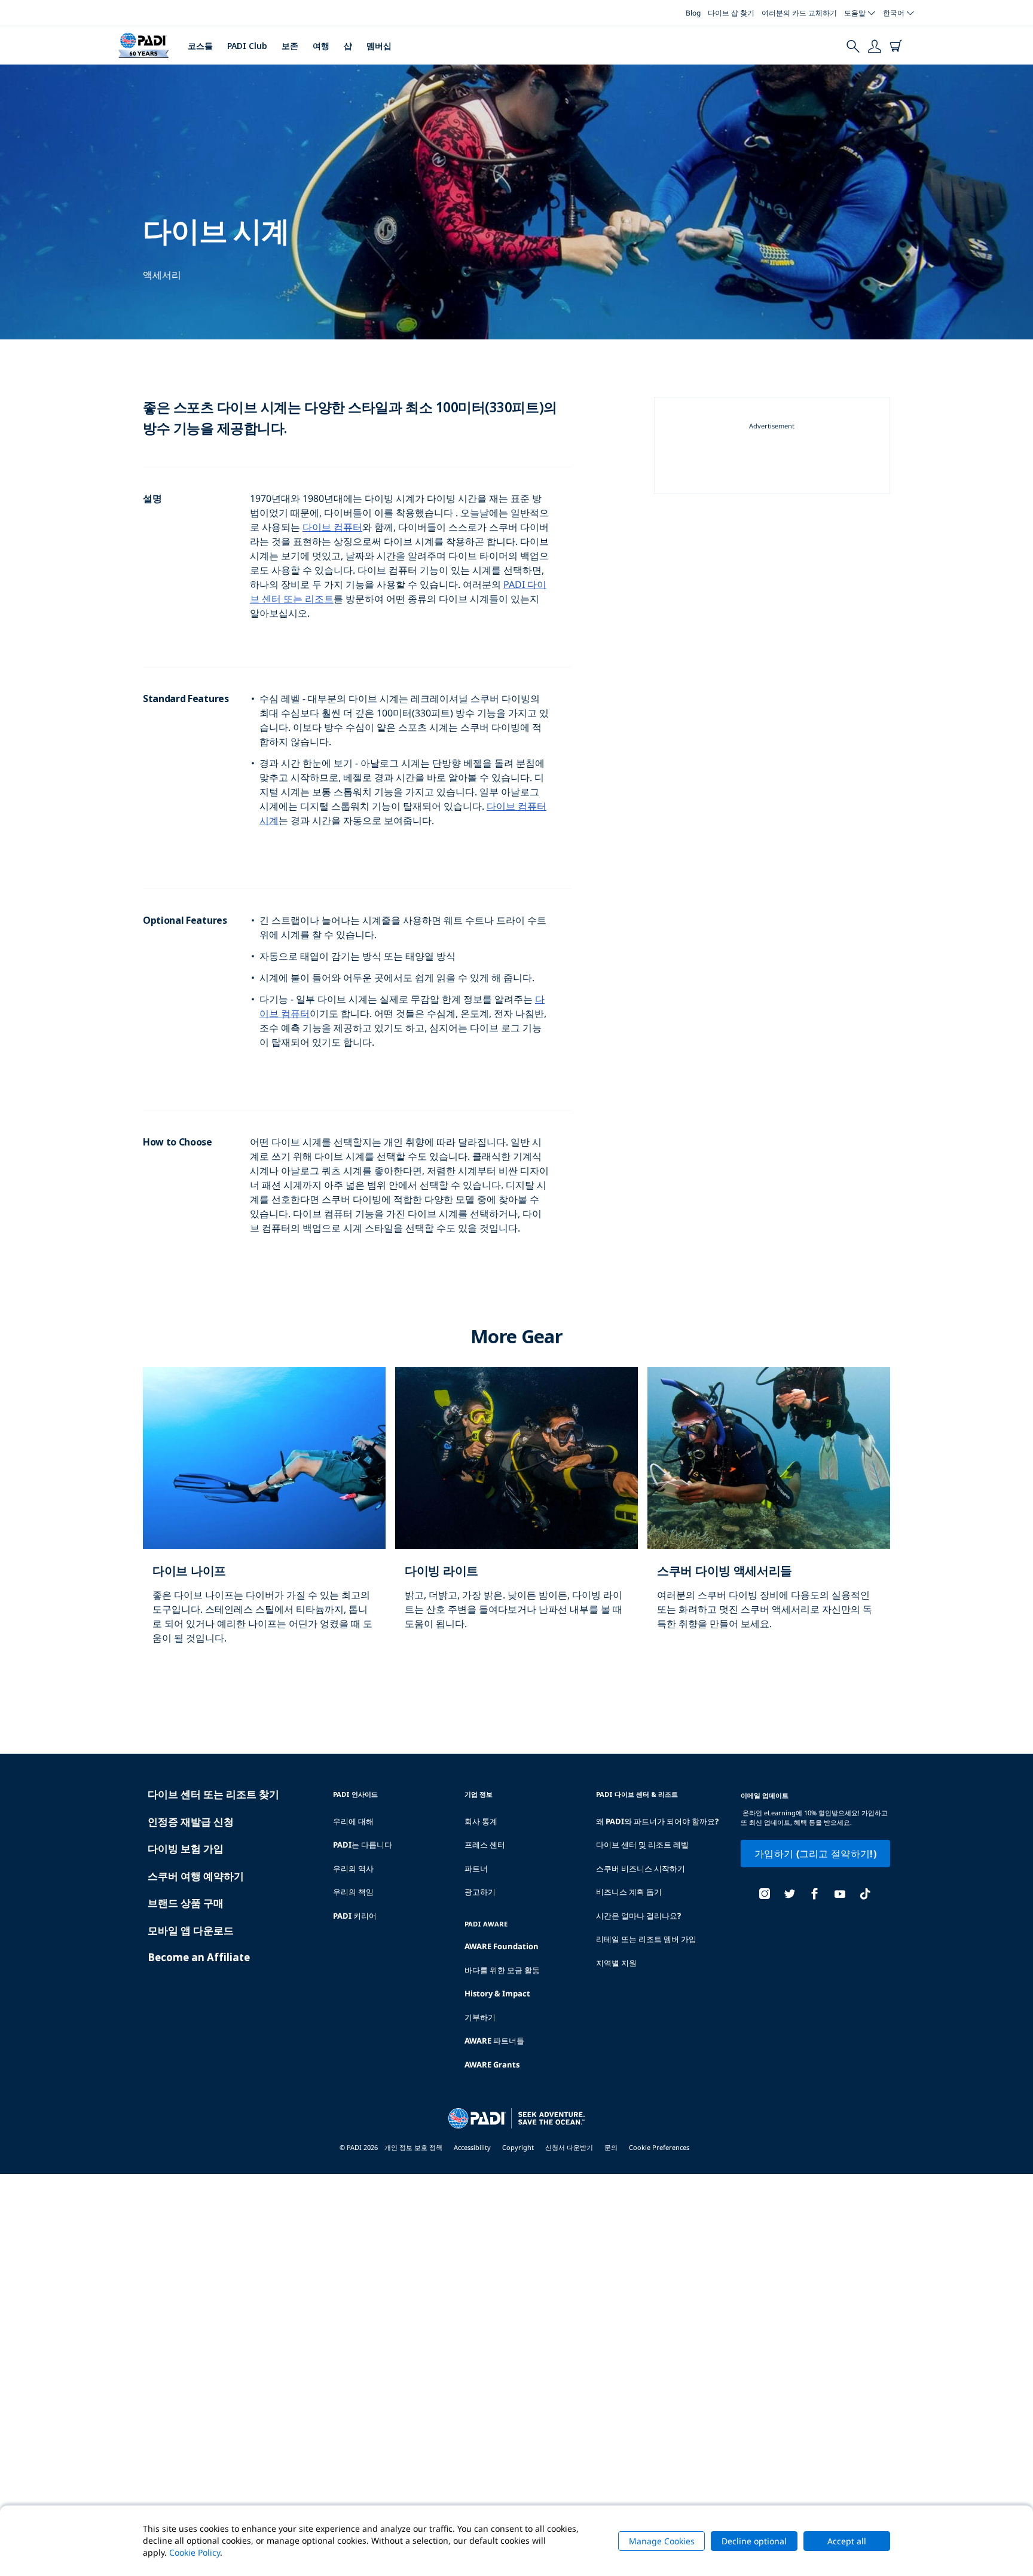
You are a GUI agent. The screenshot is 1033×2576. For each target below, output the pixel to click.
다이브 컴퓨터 (332, 527)
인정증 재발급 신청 (191, 1822)
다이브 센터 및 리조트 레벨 (642, 1845)
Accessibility (472, 2147)
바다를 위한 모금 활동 (502, 1970)
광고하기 (480, 1892)
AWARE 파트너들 (494, 2041)
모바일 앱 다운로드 (191, 1930)
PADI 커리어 (355, 1916)
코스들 (200, 46)
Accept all (847, 2541)
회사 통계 (481, 1821)
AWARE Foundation (502, 1946)
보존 (290, 46)
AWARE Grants (492, 2065)
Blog (693, 13)
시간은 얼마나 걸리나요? (638, 1916)
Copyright (518, 2147)
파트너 (476, 1869)
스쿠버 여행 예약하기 (196, 1876)
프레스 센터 (485, 1845)
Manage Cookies (662, 2541)
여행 (321, 46)
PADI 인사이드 (355, 1794)
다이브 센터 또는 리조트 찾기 (213, 1794)
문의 (611, 2147)
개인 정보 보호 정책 (413, 2147)
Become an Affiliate (199, 1957)
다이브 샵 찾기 (731, 13)
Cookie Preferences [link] (659, 2147)
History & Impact (497, 1993)
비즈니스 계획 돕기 (629, 1892)
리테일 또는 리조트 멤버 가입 (646, 1939)
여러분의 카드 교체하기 (799, 13)
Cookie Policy (195, 2552)
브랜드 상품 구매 (186, 1903)
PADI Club (247, 46)
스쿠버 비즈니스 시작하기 (641, 1869)
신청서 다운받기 (569, 2147)
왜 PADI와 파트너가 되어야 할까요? (657, 1821)
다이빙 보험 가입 (186, 1848)
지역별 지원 (616, 1963)
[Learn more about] (264, 1518)
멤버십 (379, 46)
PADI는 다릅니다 (363, 1845)
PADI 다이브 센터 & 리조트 (637, 1794)
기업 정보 (479, 1794)
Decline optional (754, 2541)
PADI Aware (486, 1924)
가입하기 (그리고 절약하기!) (815, 1854)
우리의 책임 (353, 1892)
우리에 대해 (353, 1821)
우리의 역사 (353, 1869)
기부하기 (480, 2017)
